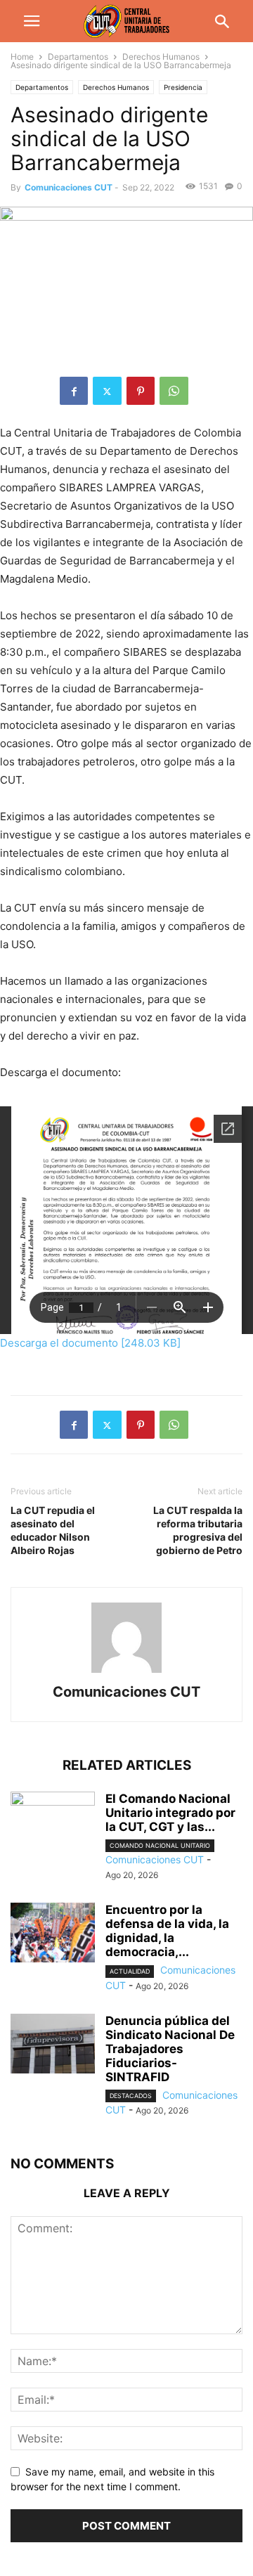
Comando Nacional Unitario (160, 1845)
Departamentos (78, 57)
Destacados (131, 2096)
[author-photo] (126, 1672)
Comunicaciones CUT (69, 187)
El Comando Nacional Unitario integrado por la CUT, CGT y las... (170, 1813)
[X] (107, 391)
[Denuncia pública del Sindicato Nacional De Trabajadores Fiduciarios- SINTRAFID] (53, 2045)
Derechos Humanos (161, 57)
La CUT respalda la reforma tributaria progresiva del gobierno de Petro (198, 1530)
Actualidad (130, 1971)
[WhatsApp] (174, 391)
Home (22, 57)
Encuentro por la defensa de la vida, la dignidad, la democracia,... (167, 1931)
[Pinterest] (141, 391)
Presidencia (183, 87)
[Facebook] (74, 391)
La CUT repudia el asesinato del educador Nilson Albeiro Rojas (53, 1530)
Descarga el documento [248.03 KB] (90, 1343)
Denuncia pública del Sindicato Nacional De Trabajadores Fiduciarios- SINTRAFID (170, 2049)
